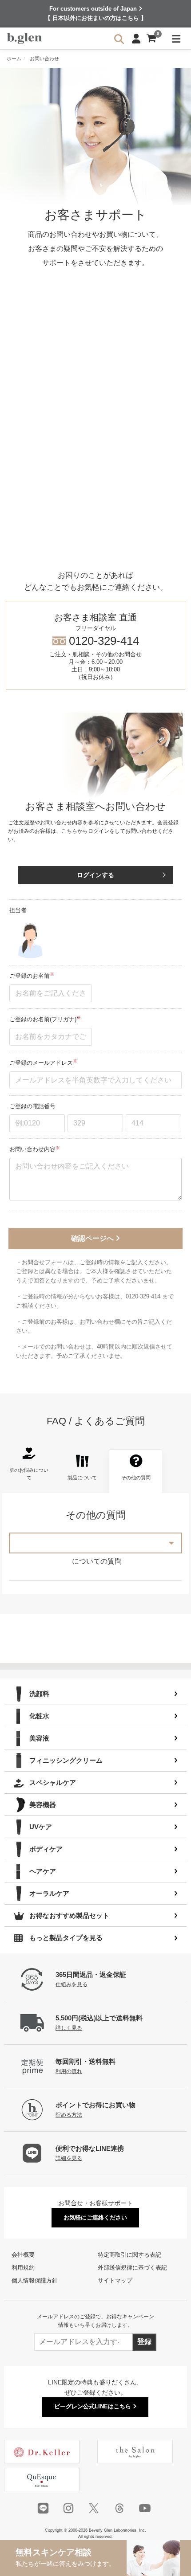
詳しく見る (69, 2028)
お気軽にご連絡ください (95, 2217)
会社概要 (23, 2255)
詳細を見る (69, 2158)
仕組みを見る (72, 1984)
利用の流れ (69, 2071)
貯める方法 (69, 2115)
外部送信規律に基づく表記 (132, 2268)
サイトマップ (115, 2280)
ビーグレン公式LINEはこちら (94, 2406)
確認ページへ (93, 1238)
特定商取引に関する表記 (129, 2255)
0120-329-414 (95, 646)
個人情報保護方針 (35, 2280)
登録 (144, 2342)
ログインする (95, 875)
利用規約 (23, 2268)
